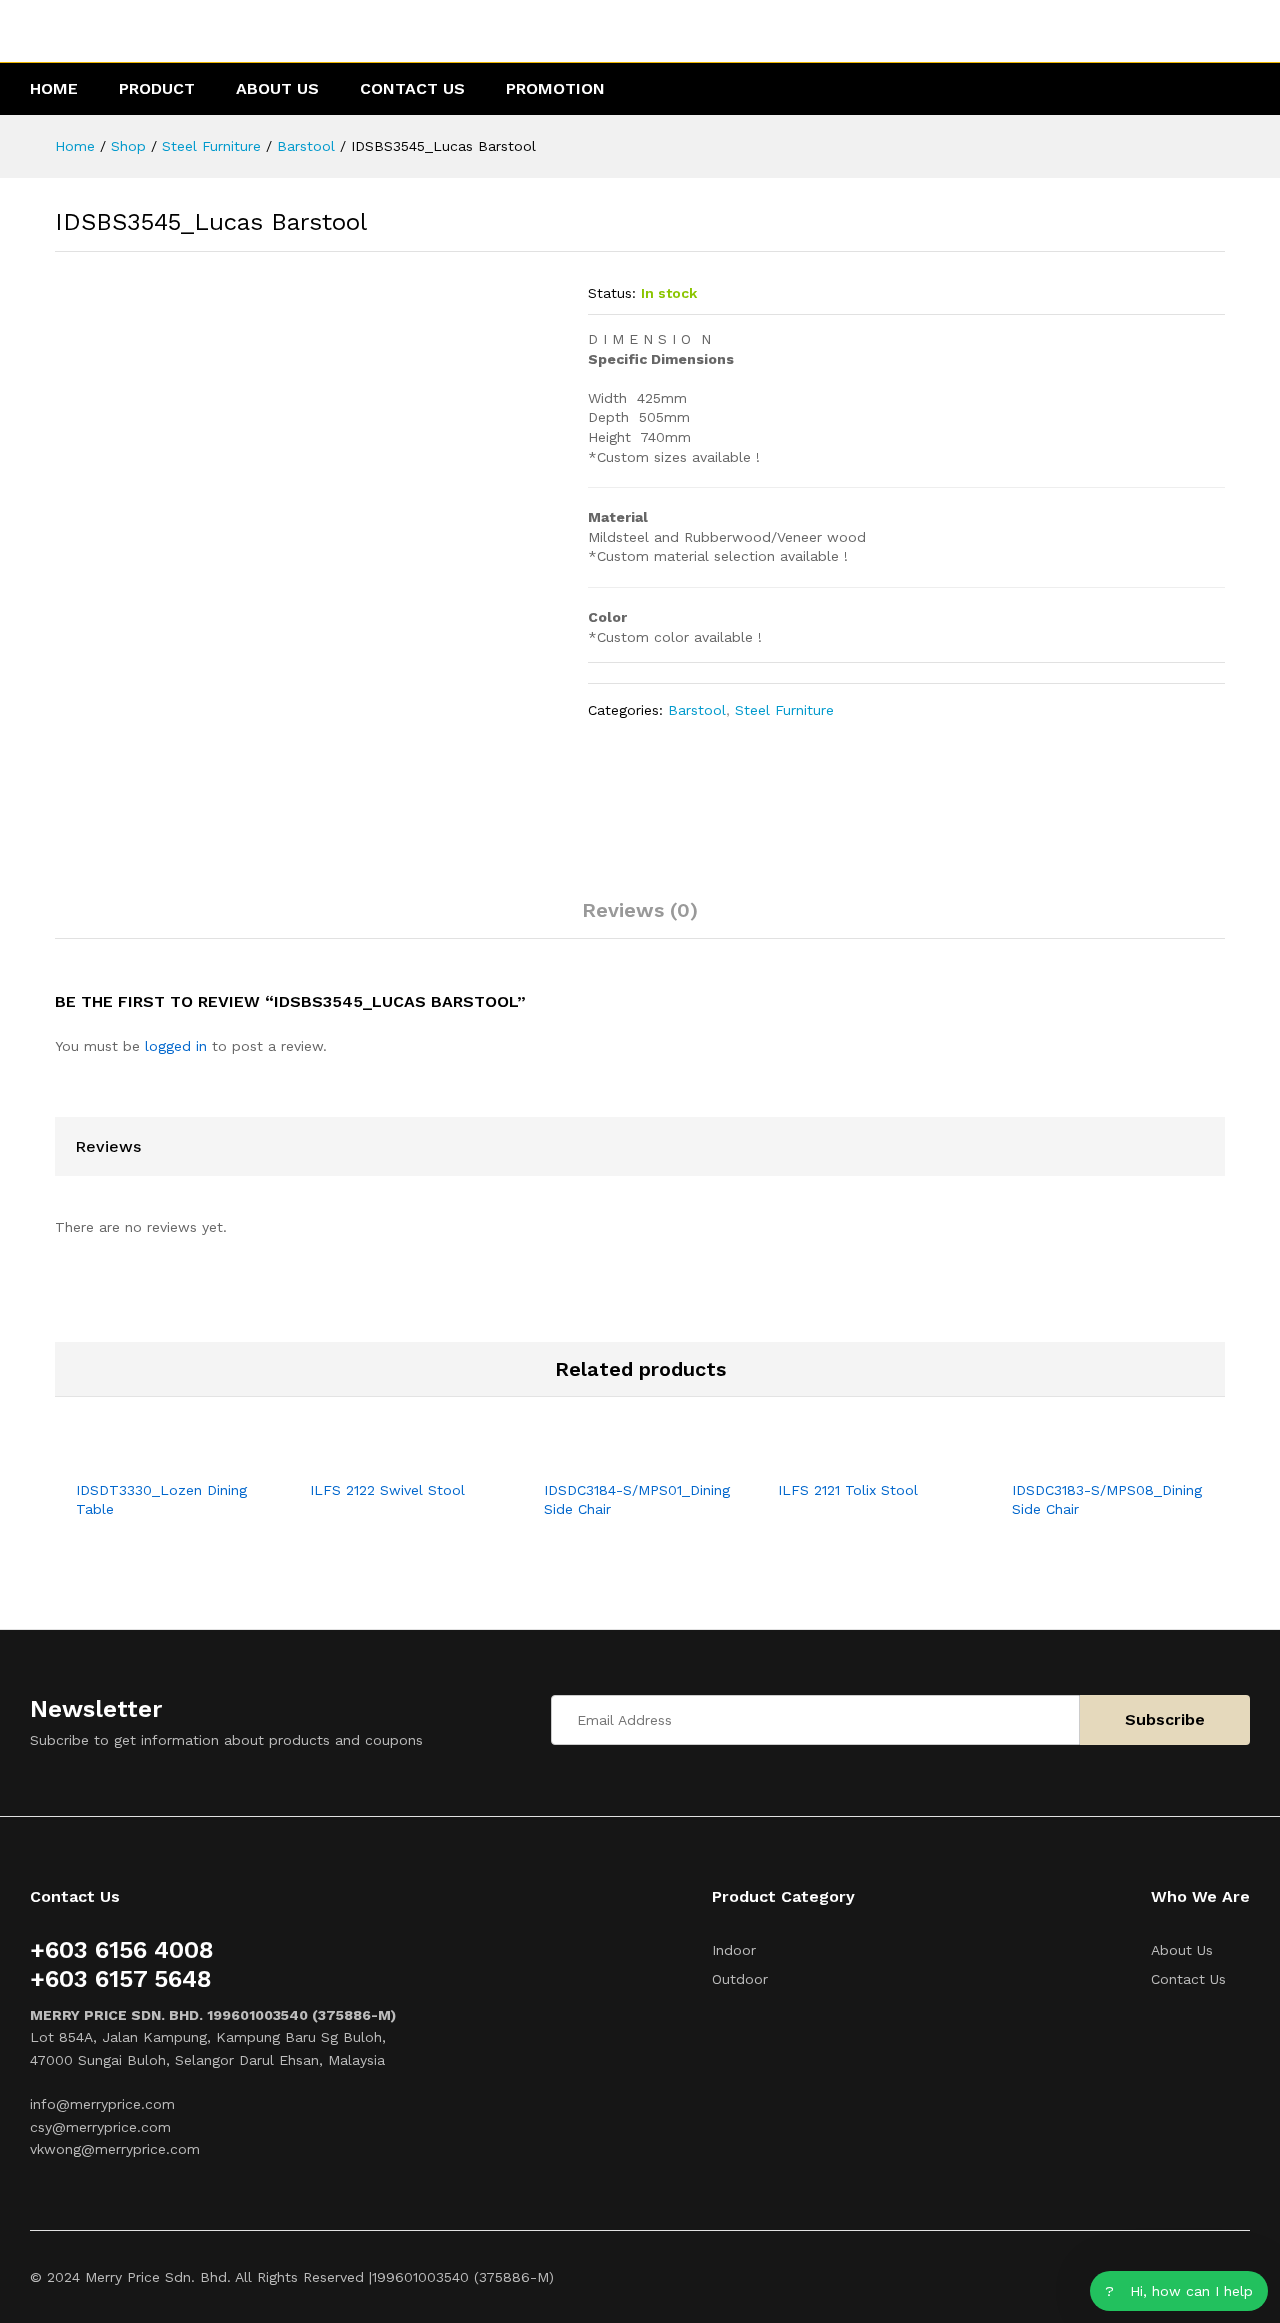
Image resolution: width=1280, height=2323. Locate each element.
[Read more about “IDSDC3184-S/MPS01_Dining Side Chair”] (617, 1457)
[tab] (640, 919)
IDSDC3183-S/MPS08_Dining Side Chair (1107, 1499)
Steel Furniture (784, 710)
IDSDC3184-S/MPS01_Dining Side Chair (637, 1499)
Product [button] (157, 89)
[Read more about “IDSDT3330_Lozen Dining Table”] (149, 1457)
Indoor (734, 1950)
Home (54, 89)
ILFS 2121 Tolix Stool (848, 1490)
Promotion (555, 89)
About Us (277, 89)
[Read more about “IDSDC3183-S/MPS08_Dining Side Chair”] (1085, 1457)
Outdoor (740, 1979)
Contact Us (412, 89)
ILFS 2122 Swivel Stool (387, 1490)
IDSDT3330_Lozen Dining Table (161, 1499)
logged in (176, 1046)
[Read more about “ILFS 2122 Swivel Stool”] (383, 1457)
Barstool (697, 710)
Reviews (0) (640, 910)
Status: (612, 293)
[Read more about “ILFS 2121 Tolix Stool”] (851, 1457)
